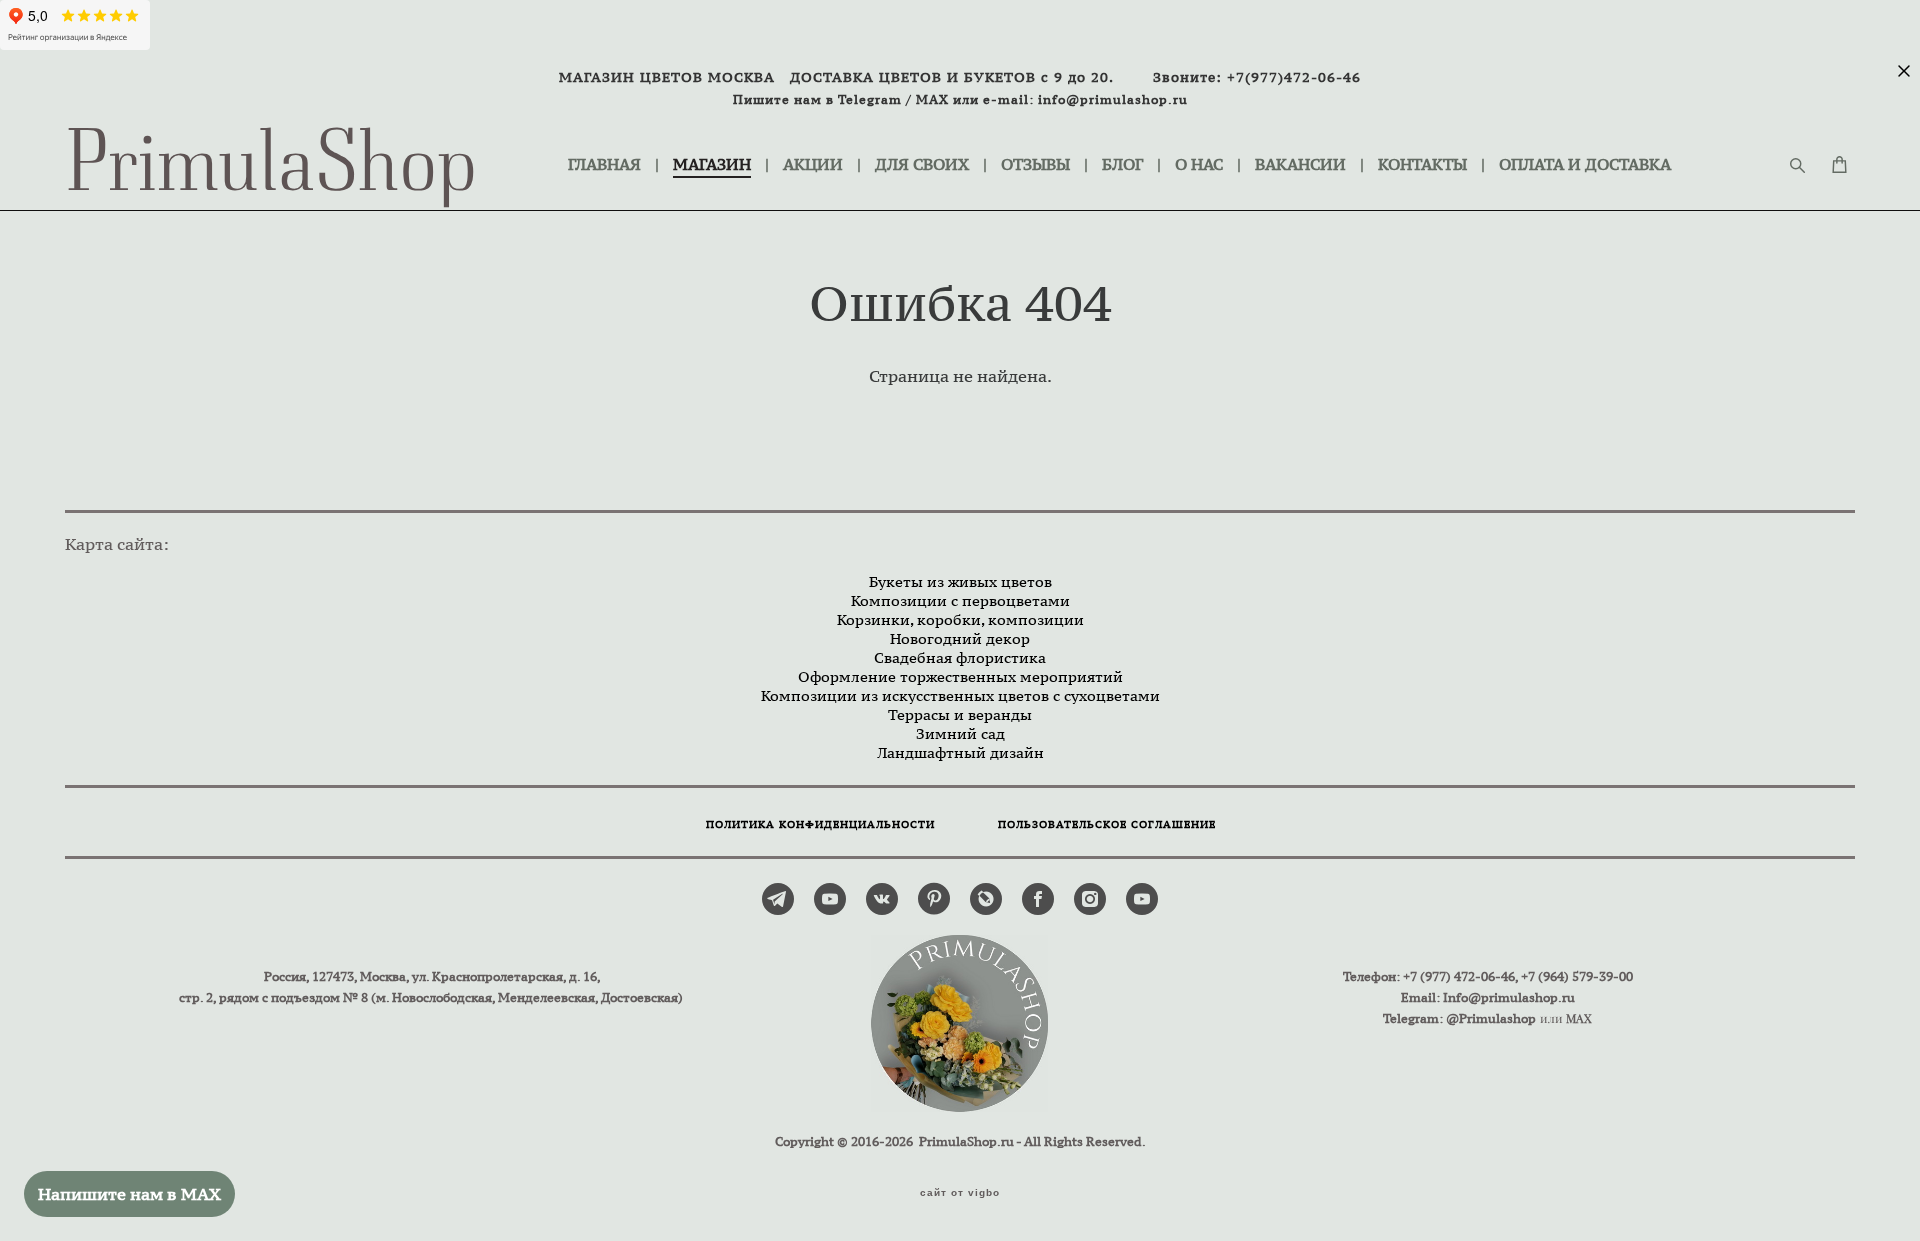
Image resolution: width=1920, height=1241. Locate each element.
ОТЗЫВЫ (1035, 164)
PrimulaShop (271, 165)
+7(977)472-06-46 (1294, 77)
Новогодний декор (960, 638)
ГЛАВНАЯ (604, 164)
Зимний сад (960, 733)
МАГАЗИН (712, 164)
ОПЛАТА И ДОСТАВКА (1585, 164)
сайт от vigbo (960, 1193)
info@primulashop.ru (1113, 99)
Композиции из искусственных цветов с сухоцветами (960, 695)
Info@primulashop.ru (1509, 997)
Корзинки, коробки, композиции (960, 619)
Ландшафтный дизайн (960, 752)
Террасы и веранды (960, 714)
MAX (932, 99)
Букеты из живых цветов (960, 581)
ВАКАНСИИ (1300, 164)
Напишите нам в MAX (129, 1194)
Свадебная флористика (960, 657)
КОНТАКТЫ (1422, 164)
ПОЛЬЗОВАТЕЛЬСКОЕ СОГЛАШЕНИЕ (1107, 824)
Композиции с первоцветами (960, 600)
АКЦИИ (813, 164)
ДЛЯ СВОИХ (922, 164)
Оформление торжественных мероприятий (960, 676)
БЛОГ (1122, 164)
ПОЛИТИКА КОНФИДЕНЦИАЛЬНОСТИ (820, 824)
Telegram (870, 99)
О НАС (1199, 164)
